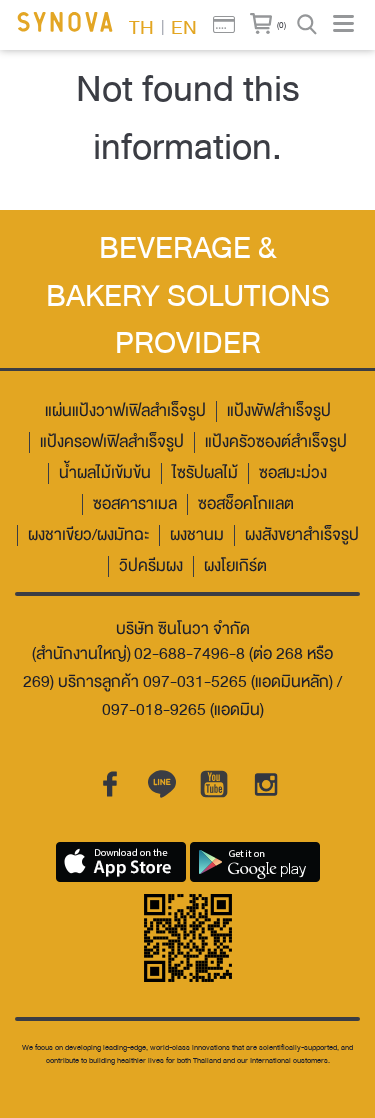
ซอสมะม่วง (293, 473)
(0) (281, 25)
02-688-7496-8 (189, 654)
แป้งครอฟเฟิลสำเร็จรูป (112, 442)
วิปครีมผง (151, 566)
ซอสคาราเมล (135, 504)
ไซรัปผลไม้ (205, 473)
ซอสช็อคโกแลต (246, 504)
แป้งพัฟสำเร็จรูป (279, 411)
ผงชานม (197, 535)
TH (141, 25)
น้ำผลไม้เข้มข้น (105, 473)
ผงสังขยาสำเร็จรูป (302, 535)
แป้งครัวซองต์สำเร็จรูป (276, 442)
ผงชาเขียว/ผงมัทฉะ (88, 535)
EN (184, 25)
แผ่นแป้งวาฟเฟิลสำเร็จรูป (125, 411)
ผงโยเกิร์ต (235, 566)
